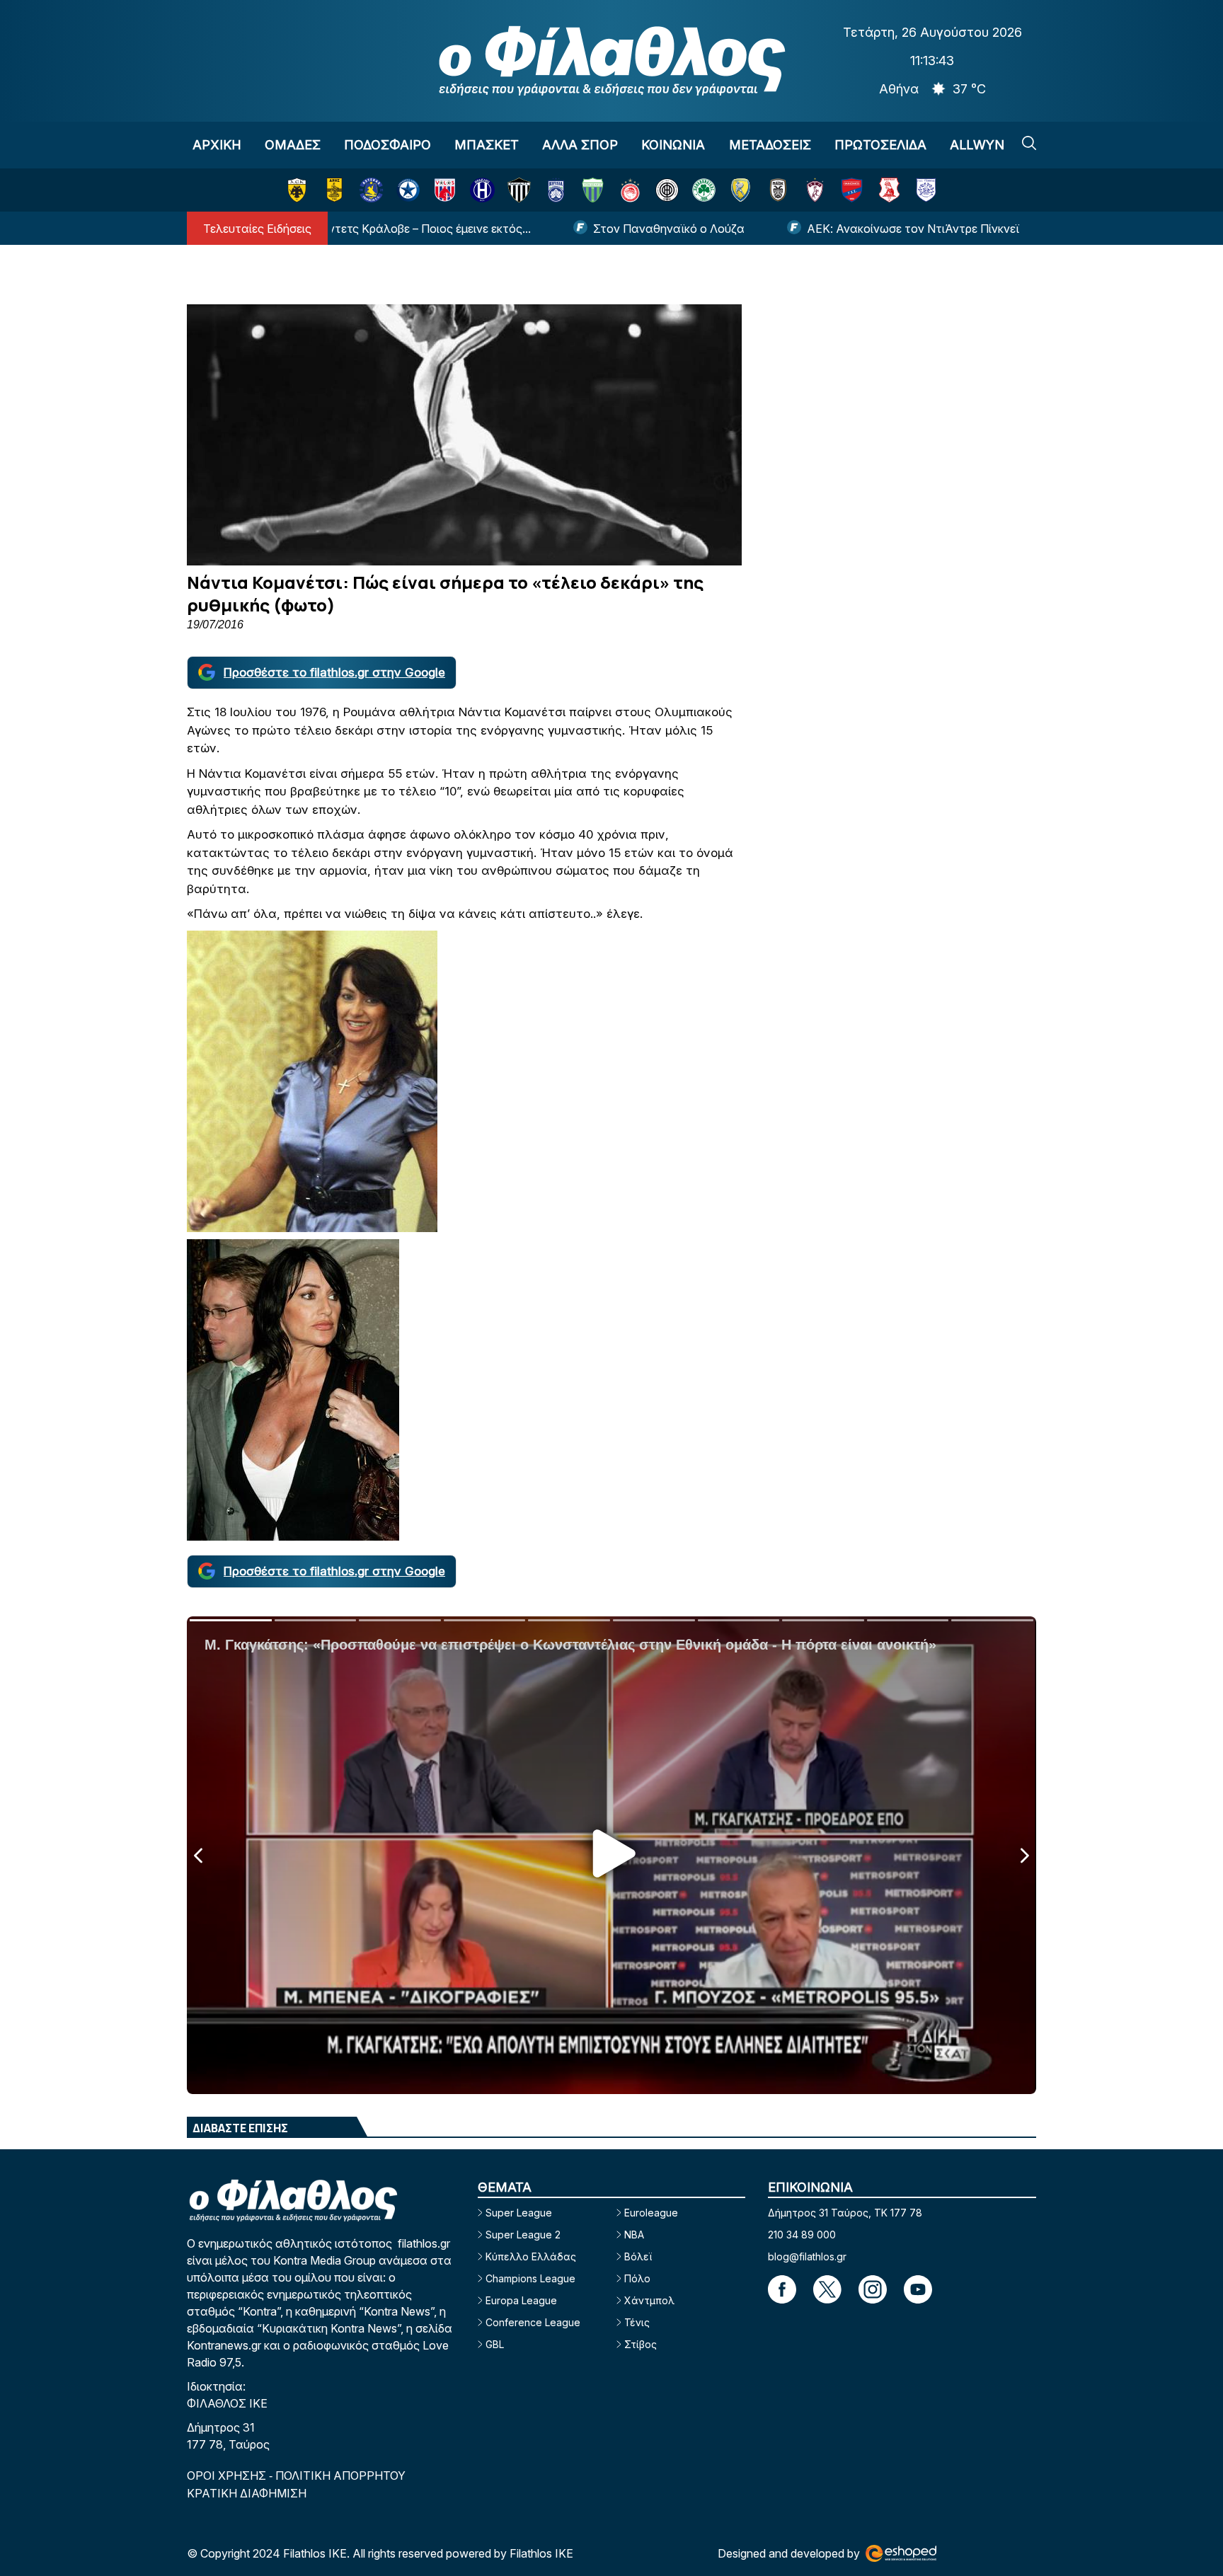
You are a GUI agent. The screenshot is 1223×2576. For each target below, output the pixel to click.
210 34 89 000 (802, 2235)
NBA (634, 2235)
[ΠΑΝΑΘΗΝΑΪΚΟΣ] (704, 190)
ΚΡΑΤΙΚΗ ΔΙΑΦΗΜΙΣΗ (247, 2493)
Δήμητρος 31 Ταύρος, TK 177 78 (845, 2213)
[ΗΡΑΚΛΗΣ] (482, 190)
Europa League (521, 2300)
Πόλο (637, 2278)
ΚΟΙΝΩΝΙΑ (673, 145)
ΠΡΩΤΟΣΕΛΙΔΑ (880, 145)
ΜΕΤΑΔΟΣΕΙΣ (770, 145)
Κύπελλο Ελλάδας (531, 2256)
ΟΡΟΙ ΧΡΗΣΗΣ (228, 2476)
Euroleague (651, 2213)
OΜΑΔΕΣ (293, 145)
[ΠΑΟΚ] (778, 190)
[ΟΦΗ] (667, 190)
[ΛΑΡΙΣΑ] (815, 190)
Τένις (637, 2322)
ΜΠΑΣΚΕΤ (487, 145)
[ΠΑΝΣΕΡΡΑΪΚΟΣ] (889, 190)
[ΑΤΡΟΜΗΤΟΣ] (408, 190)
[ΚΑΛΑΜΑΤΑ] (519, 190)
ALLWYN (977, 145)
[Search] (1029, 143)
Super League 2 (523, 2235)
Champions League (530, 2278)
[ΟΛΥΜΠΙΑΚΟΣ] (630, 190)
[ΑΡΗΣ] (334, 190)
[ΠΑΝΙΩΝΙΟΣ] (852, 190)
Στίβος (641, 2344)
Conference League (533, 2322)
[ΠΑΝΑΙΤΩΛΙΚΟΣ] (741, 190)
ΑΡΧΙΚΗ (217, 145)
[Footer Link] (782, 2289)
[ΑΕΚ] (297, 190)
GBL (495, 2344)
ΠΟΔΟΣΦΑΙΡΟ (387, 145)
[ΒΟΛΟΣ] (445, 190)
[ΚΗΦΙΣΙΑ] (556, 190)
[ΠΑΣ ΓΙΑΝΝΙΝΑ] (926, 190)
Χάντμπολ (649, 2300)
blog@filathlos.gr (807, 2256)
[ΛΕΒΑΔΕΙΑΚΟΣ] (593, 190)
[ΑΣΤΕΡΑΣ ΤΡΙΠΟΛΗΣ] (371, 190)
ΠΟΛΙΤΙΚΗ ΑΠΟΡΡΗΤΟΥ (340, 2476)
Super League (519, 2213)
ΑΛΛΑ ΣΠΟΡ (580, 145)
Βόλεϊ (638, 2256)
